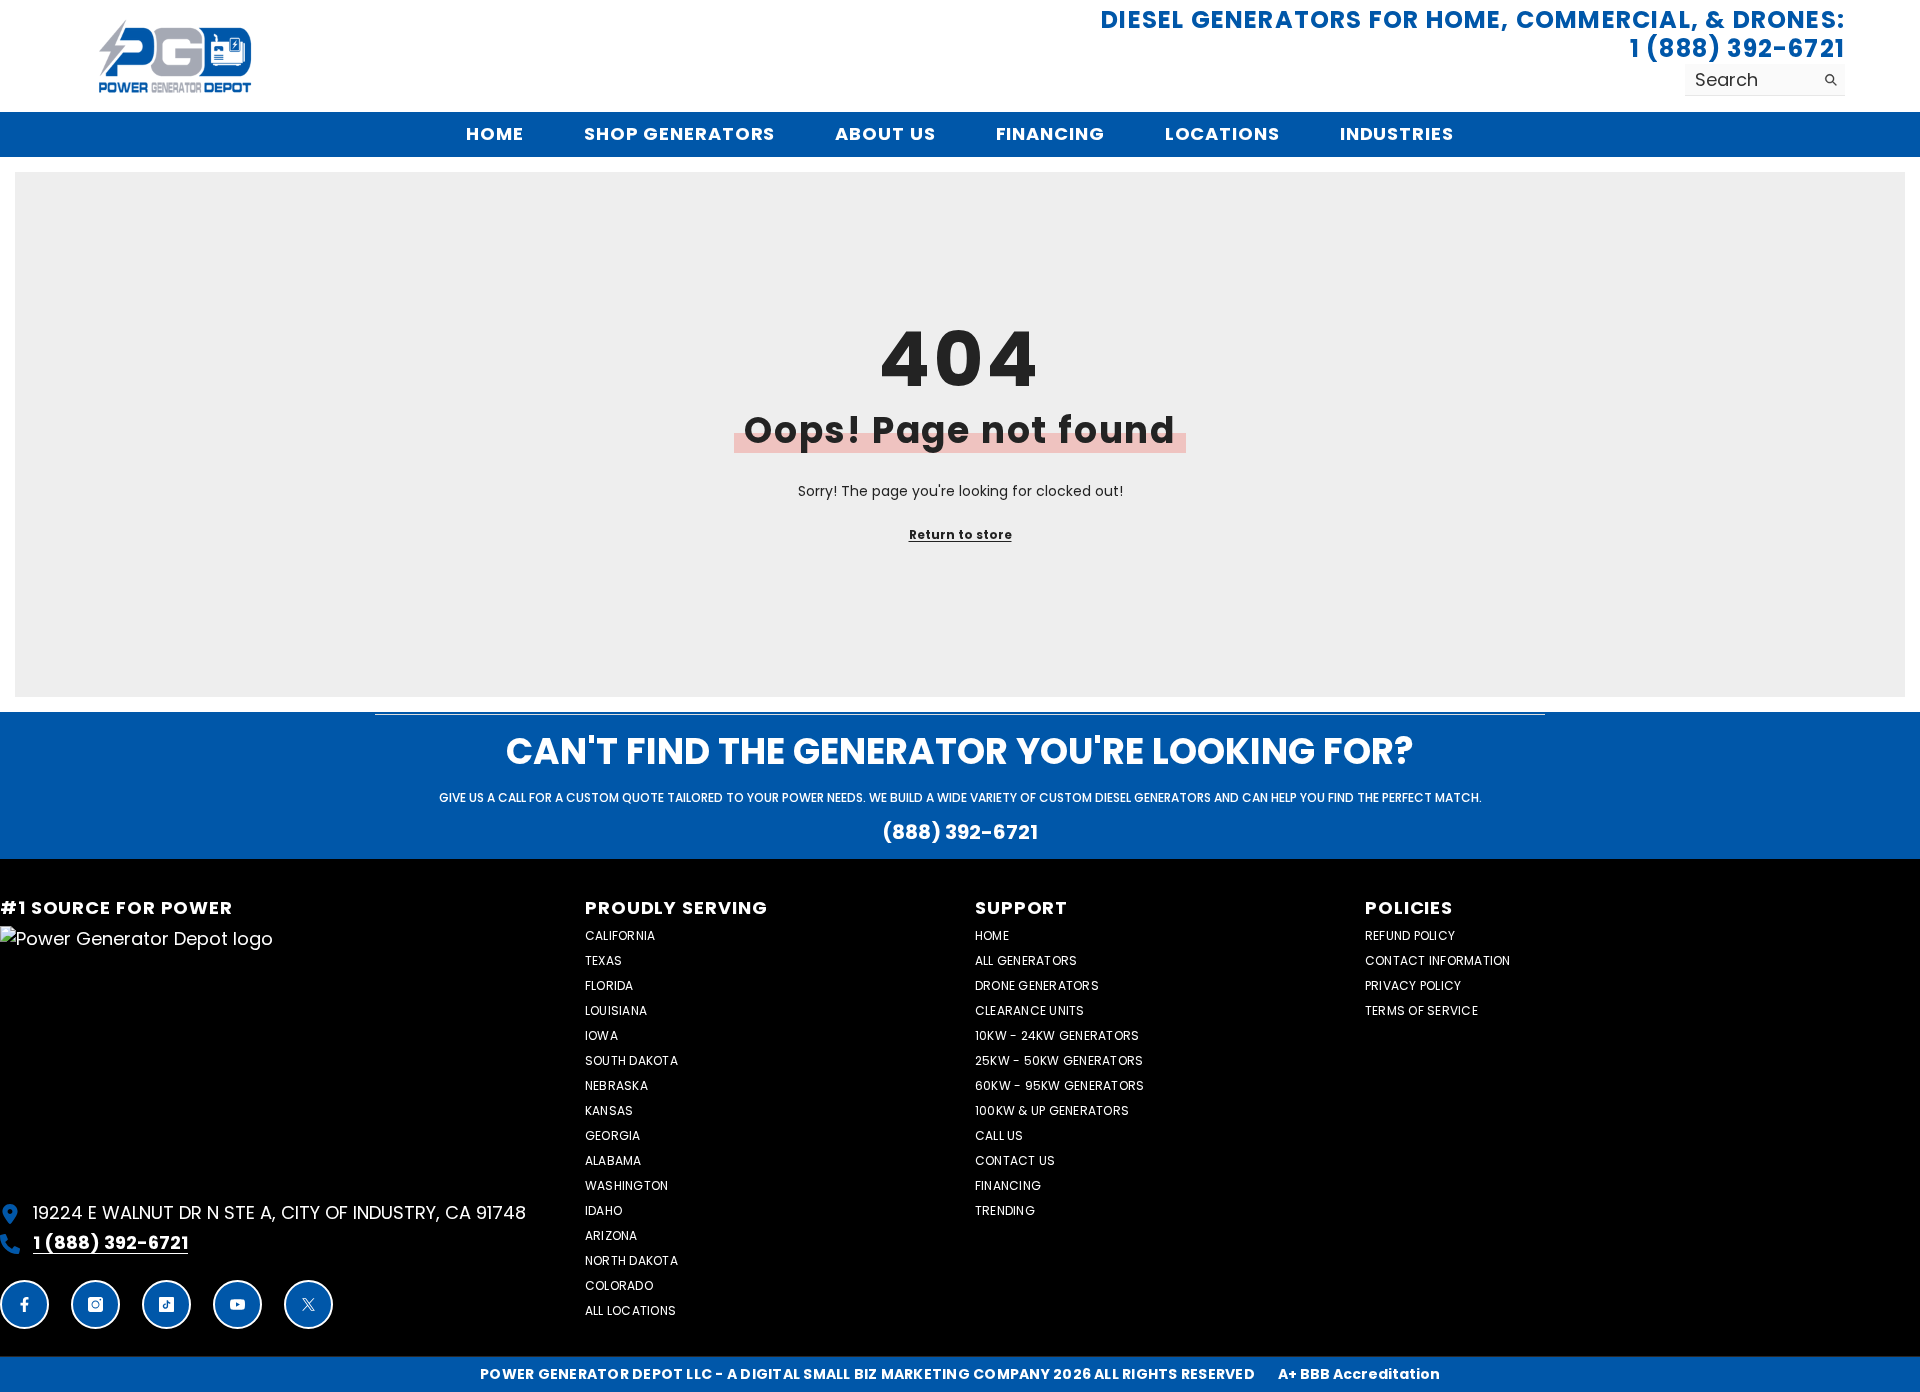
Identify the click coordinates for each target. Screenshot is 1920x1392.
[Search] (1765, 80)
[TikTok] (166, 1304)
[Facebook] (24, 1304)
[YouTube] (237, 1304)
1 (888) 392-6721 (1737, 49)
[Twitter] (308, 1304)
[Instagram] (95, 1304)
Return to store (960, 534)
